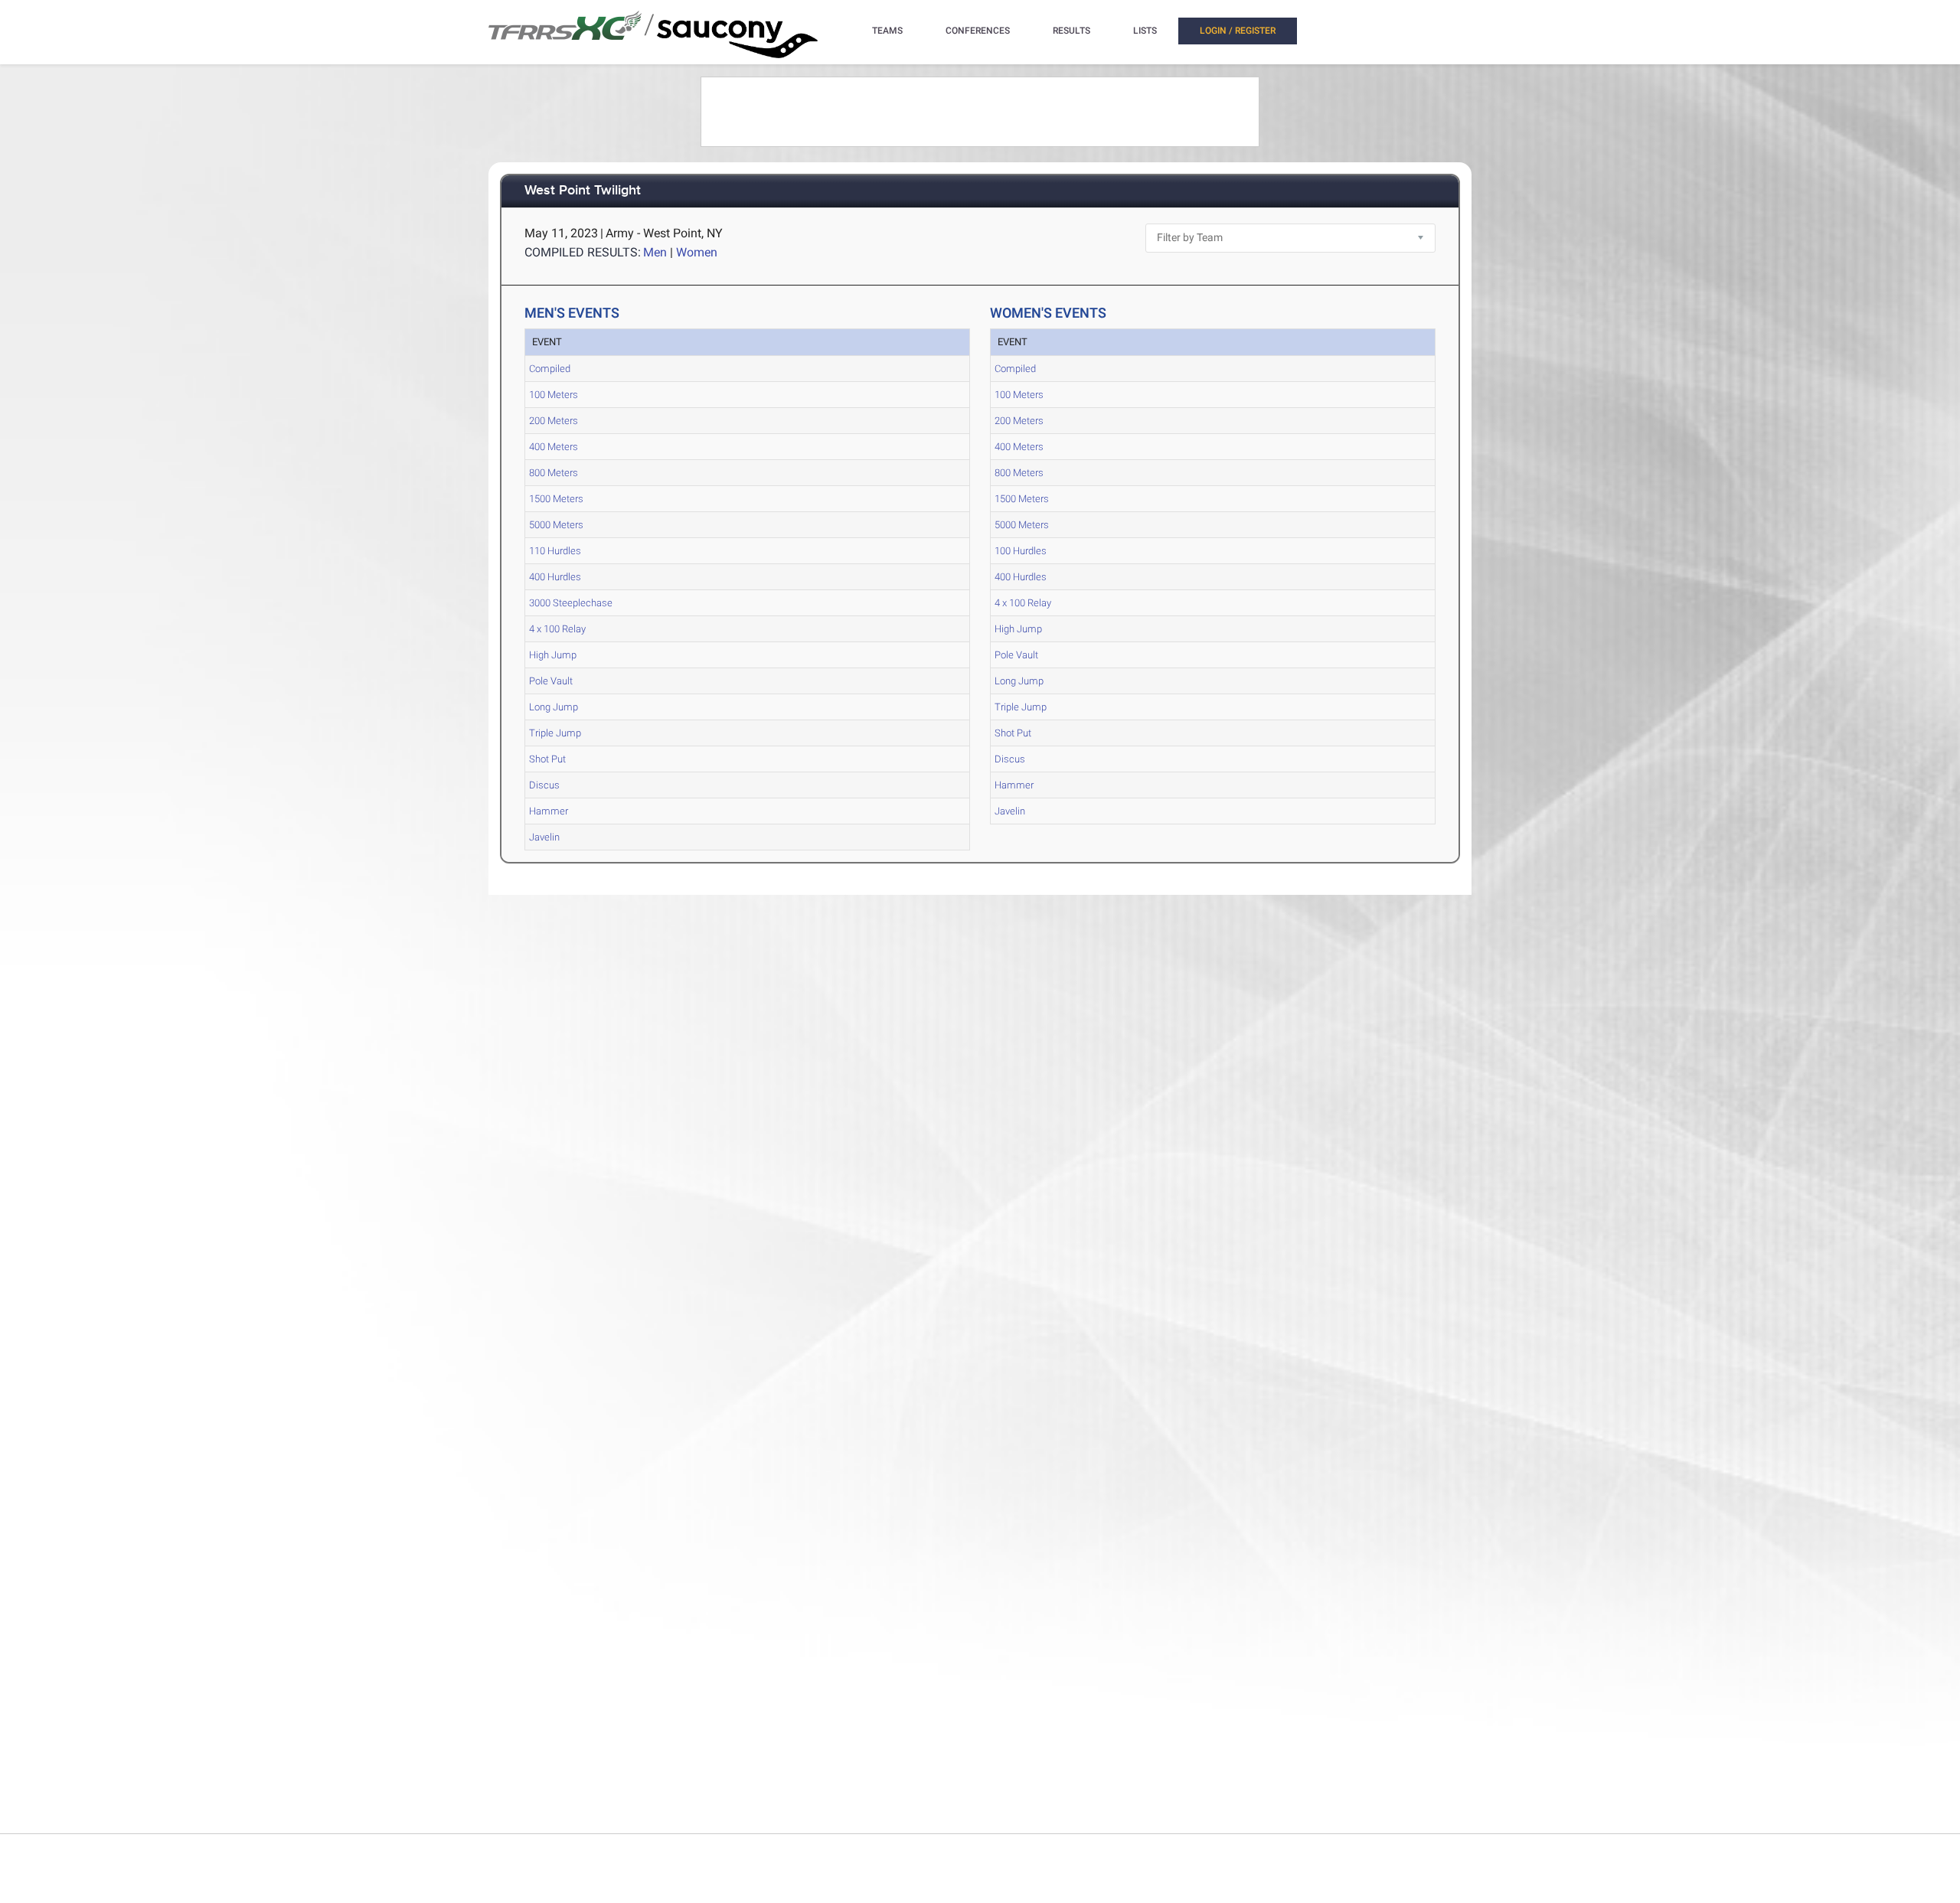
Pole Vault (551, 681)
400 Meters (554, 447)
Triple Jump (555, 733)
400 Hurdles (555, 577)
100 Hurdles (1021, 551)
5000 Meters (556, 525)
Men (655, 252)
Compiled (550, 369)
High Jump (553, 655)
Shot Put (547, 759)
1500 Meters (556, 499)
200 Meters (554, 421)
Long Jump (554, 707)
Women (697, 252)
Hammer (549, 811)
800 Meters (554, 473)
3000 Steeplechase (571, 603)
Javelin (544, 837)
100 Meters (554, 395)
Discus (544, 785)
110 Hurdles (555, 551)
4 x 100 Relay (557, 629)
